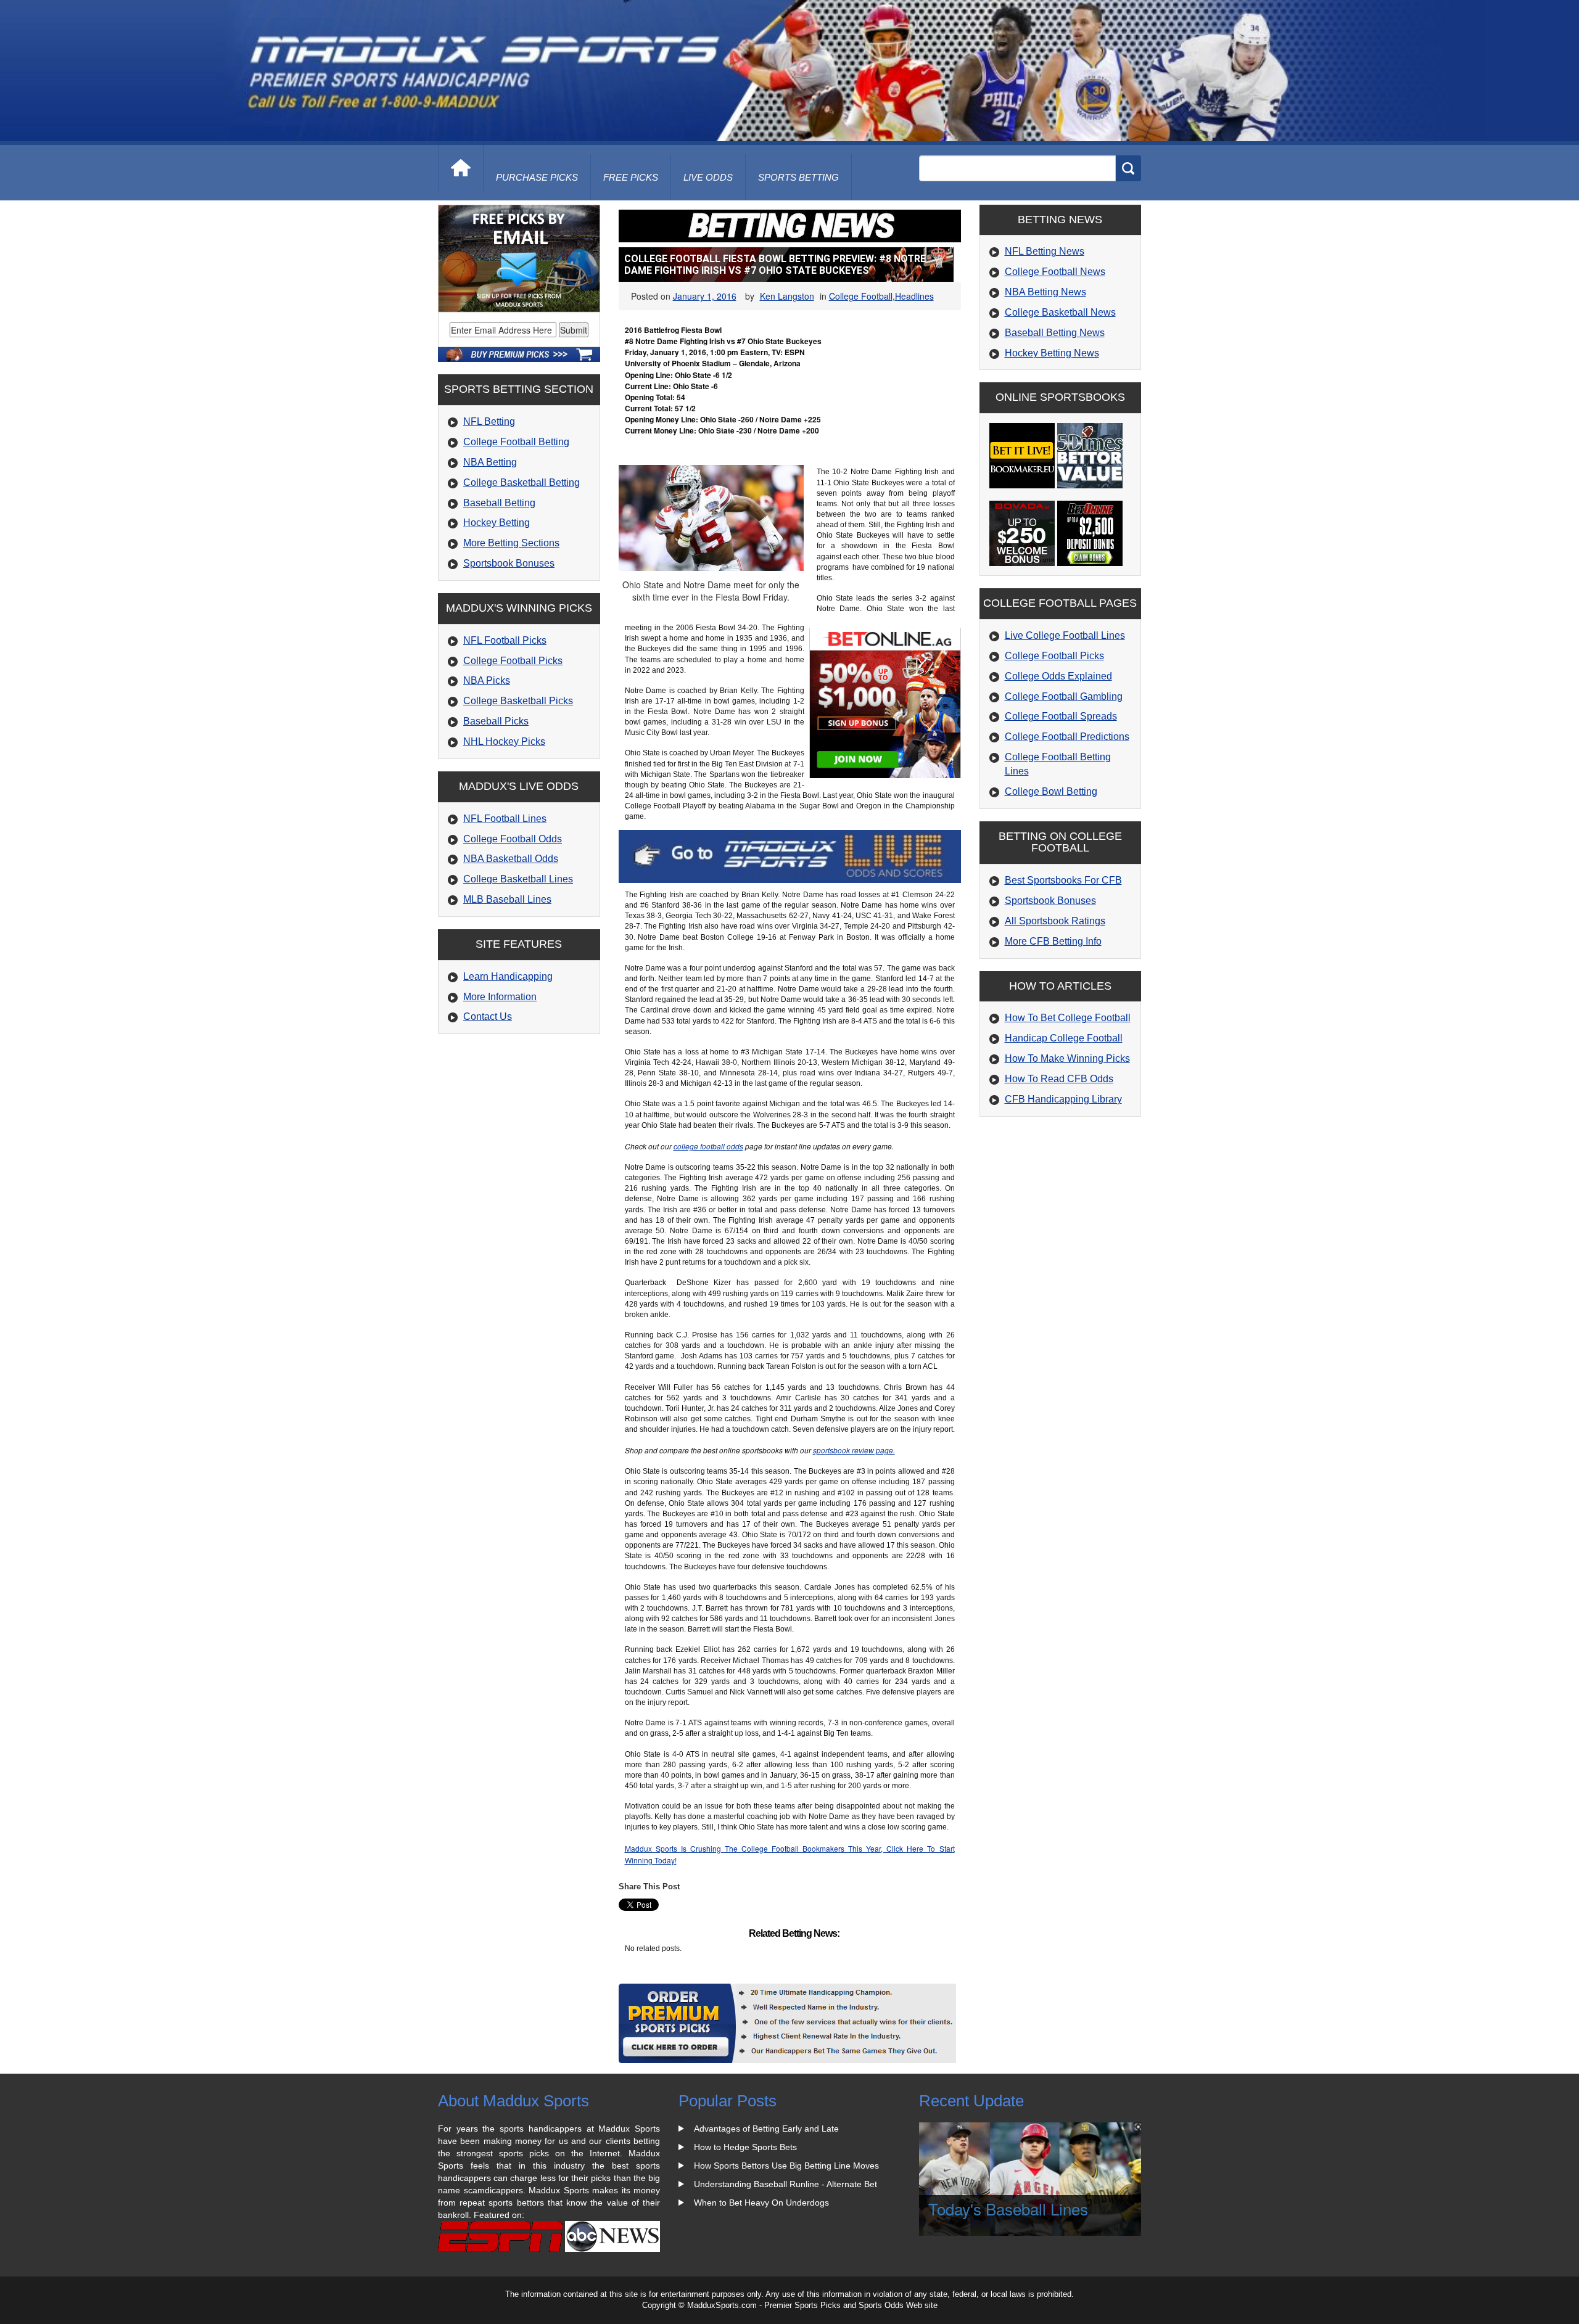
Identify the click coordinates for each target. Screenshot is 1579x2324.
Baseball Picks (496, 721)
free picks (631, 177)
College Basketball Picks (518, 701)
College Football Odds (513, 839)
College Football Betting (516, 442)
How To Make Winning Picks (1067, 1058)
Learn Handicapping (508, 976)
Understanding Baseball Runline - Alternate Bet (785, 2184)
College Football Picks (513, 661)
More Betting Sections (511, 543)
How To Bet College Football (1068, 1018)
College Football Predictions (1067, 737)
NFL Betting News (1045, 251)
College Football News (1055, 272)
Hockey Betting (497, 523)
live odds (708, 177)
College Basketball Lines (518, 879)
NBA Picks (487, 680)
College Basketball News (1060, 312)
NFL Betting (489, 421)
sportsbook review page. (854, 1450)
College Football (861, 296)
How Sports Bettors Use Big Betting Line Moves (786, 2166)
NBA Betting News (1045, 292)
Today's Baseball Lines (1008, 2208)
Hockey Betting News (1052, 353)
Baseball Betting (499, 503)
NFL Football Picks (505, 640)
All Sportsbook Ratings (1055, 921)
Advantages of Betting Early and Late (766, 2129)
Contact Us (488, 1016)
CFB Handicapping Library (1063, 1099)
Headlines (914, 296)
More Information (500, 997)
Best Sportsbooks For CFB (1063, 880)
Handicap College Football (1064, 1038)
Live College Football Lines (1065, 635)
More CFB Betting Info (1053, 941)
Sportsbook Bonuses (509, 563)
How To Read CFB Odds (1059, 1079)
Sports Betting (798, 177)
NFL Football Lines (505, 819)
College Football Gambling (1064, 696)
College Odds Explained (1058, 676)
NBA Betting (490, 462)
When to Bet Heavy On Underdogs (761, 2203)
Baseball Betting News (1055, 333)
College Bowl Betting (1051, 791)
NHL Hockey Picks (504, 741)
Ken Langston (787, 296)
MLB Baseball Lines (507, 899)
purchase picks (537, 177)
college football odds (708, 1146)
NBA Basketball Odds (511, 859)
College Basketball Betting (522, 482)
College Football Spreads (1061, 716)
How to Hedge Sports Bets (745, 2147)
